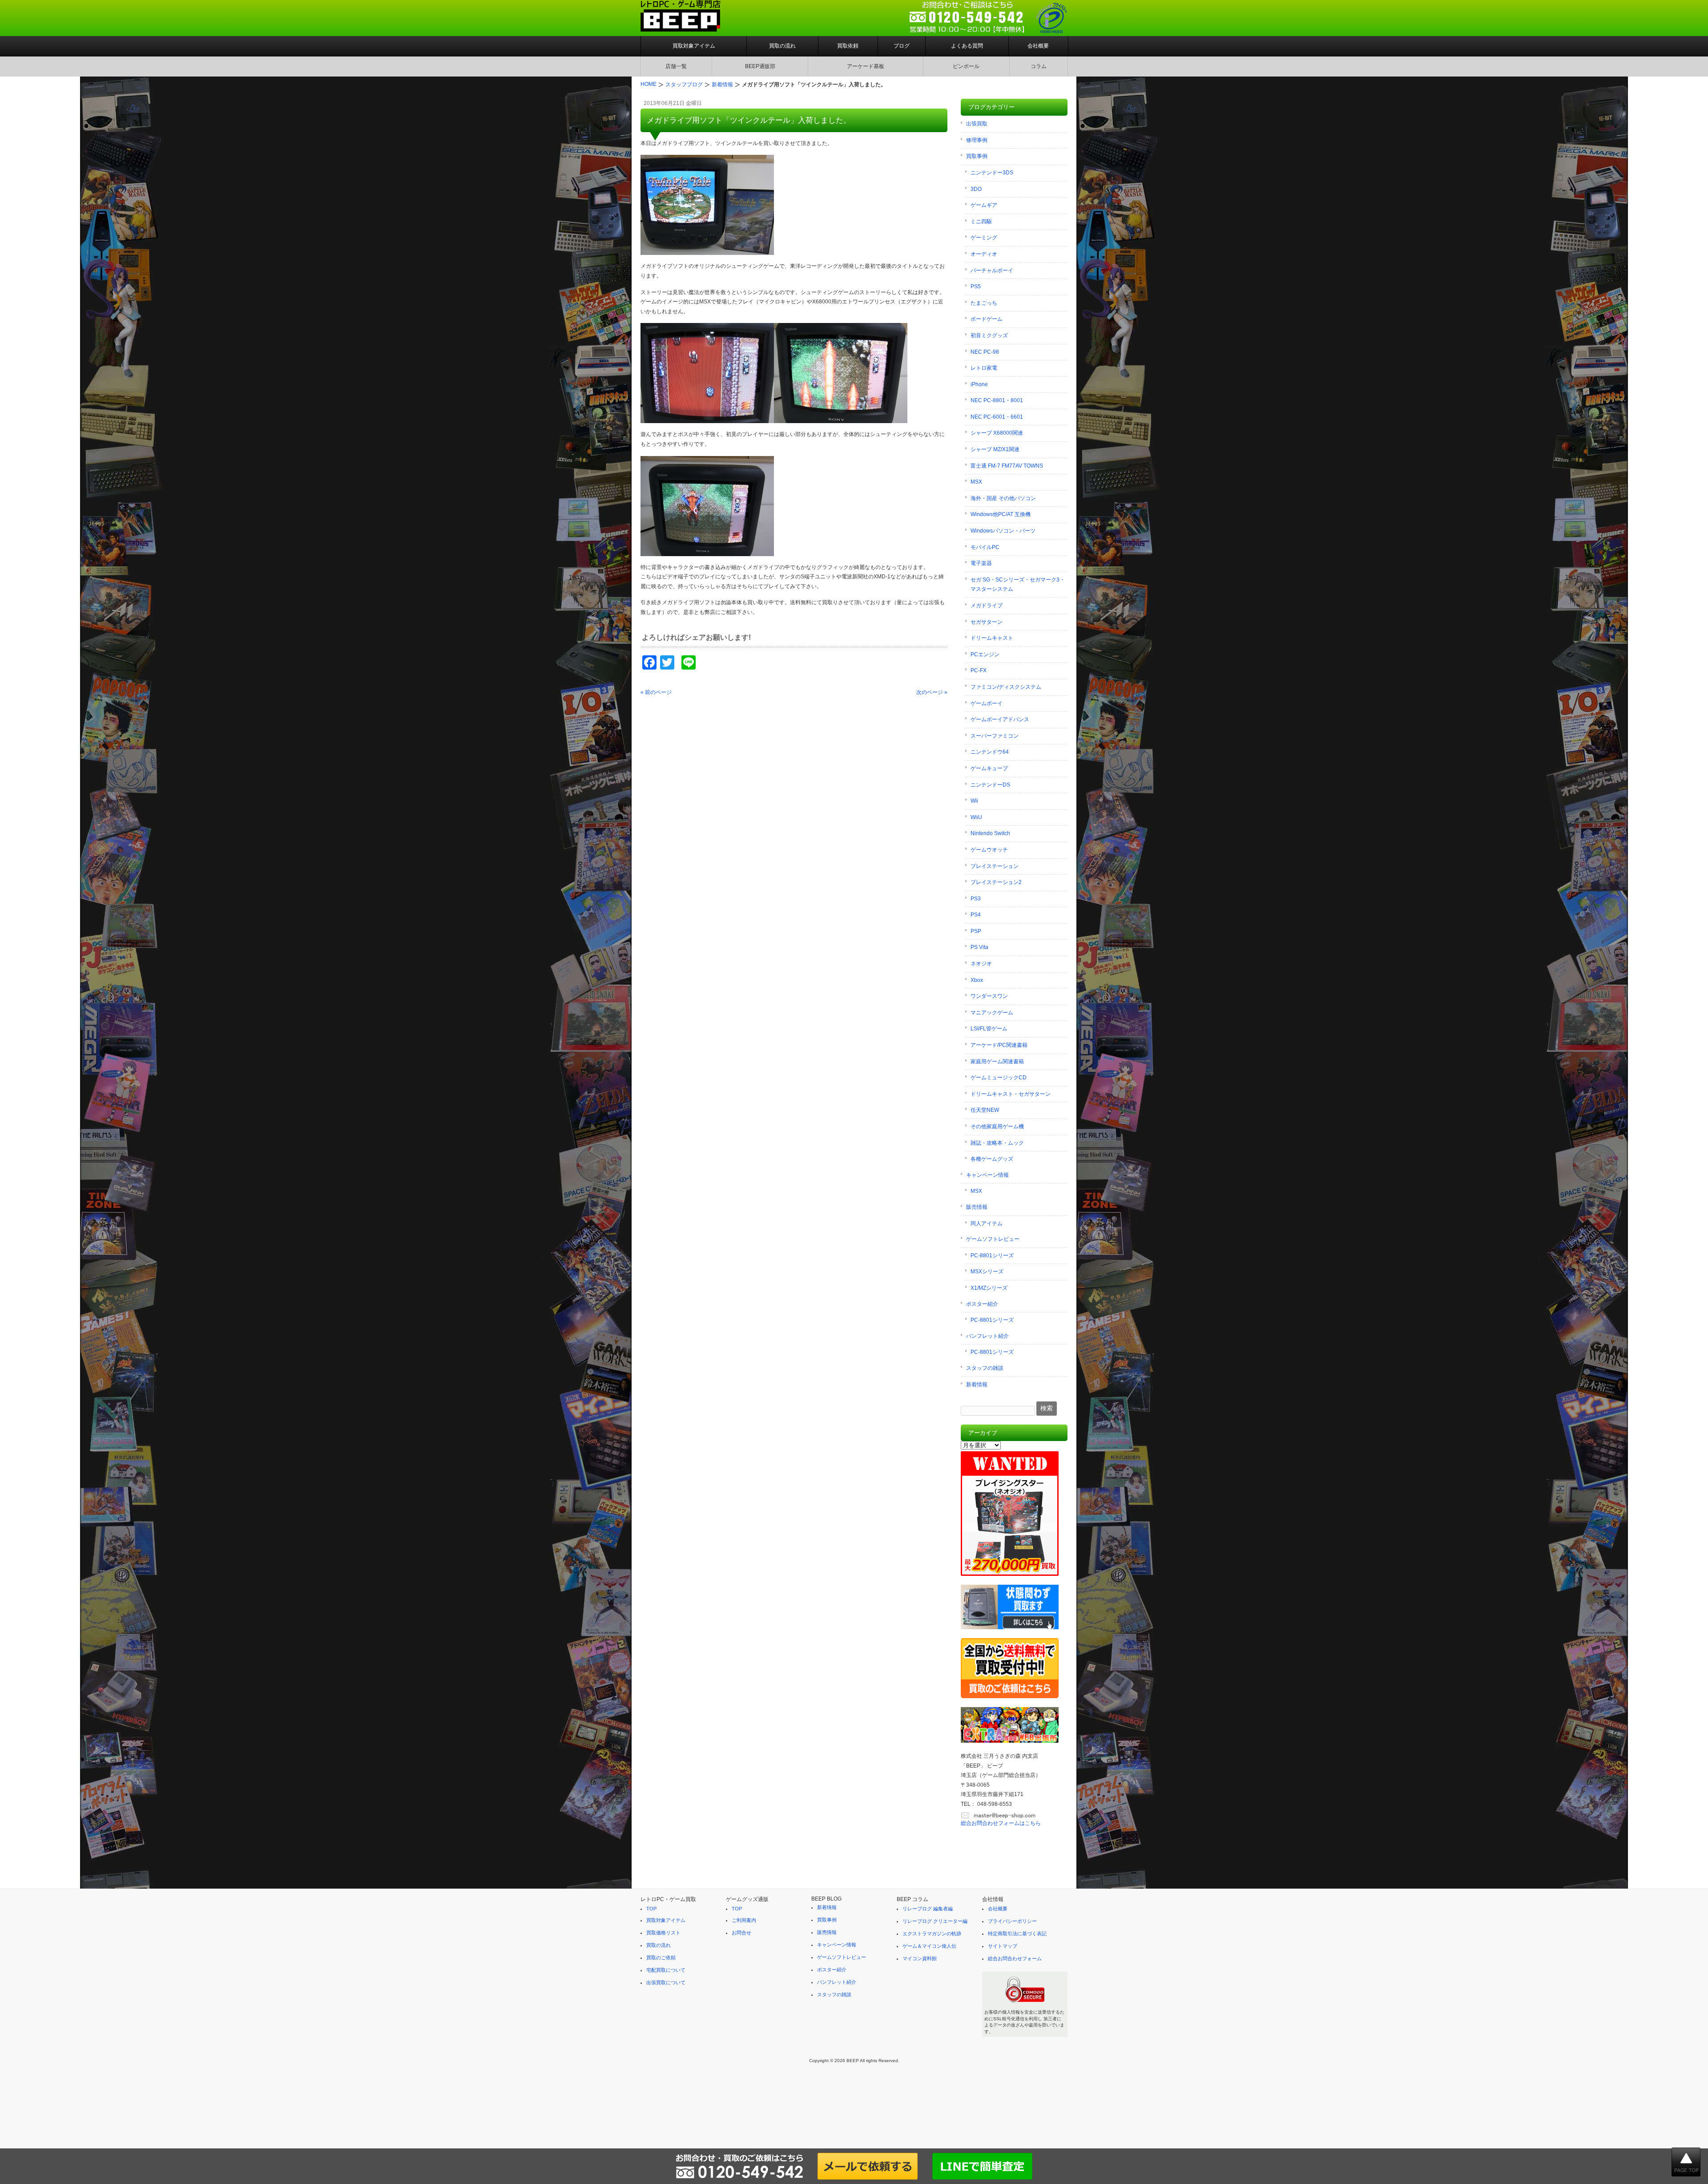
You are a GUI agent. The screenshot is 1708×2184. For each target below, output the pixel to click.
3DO (976, 189)
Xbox (977, 980)
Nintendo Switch (990, 833)
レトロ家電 (984, 368)
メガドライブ (987, 606)
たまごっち (984, 303)
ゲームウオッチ (989, 850)
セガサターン (987, 622)
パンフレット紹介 (987, 1336)
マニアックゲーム (992, 1013)
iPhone (979, 384)
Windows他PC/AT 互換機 (1001, 514)
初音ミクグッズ (989, 335)
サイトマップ (1003, 1946)
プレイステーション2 (996, 882)
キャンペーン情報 (987, 1175)
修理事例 (977, 140)
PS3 (976, 899)
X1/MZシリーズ (989, 1288)
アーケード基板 (866, 66)
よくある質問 (967, 46)
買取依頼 (848, 46)
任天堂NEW (985, 1110)
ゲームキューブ (989, 768)
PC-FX (979, 670)
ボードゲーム (987, 319)
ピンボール (966, 66)
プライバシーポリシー (1012, 1921)
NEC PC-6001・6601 (997, 417)
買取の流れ (782, 46)
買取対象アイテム (694, 46)
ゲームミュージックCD (999, 1078)
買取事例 (977, 156)
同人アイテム (987, 1223)
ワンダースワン (989, 996)
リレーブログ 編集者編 (928, 1909)
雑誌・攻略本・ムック (997, 1143)
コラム (1039, 66)
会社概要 (1038, 46)
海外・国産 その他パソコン (1003, 498)
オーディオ (984, 254)
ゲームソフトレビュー (993, 1239)
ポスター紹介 (982, 1304)
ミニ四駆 (981, 222)
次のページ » (932, 692)
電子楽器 (981, 563)
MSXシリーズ (987, 1272)
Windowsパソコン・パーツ (1003, 531)
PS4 (976, 915)
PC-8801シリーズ (992, 1255)
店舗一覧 (676, 66)
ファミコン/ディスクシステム (1006, 687)
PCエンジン (985, 654)
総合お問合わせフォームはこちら (1001, 1823)
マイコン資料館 (920, 1958)
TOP (651, 1909)
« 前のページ (656, 692)
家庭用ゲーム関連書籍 (997, 1062)
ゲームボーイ (987, 703)
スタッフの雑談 (985, 1368)
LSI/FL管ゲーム (989, 1029)
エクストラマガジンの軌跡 (932, 1934)
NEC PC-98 (985, 352)
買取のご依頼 (661, 1958)
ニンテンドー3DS (992, 173)
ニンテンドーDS (990, 785)
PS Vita (979, 947)
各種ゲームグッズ (992, 1159)
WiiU (976, 817)
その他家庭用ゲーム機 (997, 1126)
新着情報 (977, 1385)
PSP (976, 931)
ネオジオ (981, 964)
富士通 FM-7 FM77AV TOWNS (1007, 466)
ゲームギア (984, 205)
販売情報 (977, 1207)
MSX (976, 482)
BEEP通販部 (760, 66)
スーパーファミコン (995, 736)
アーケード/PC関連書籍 (999, 1045)
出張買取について (666, 1982)
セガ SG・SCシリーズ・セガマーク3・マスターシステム (1018, 585)
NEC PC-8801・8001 (997, 400)
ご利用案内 (744, 1920)
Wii (974, 801)
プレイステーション (995, 866)
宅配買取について (666, 1970)
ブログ (902, 46)
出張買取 (977, 124)
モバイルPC (985, 547)
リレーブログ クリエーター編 (935, 1921)
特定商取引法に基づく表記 (1017, 1934)
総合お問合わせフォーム (1015, 1958)
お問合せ (741, 1933)
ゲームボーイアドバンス (1000, 719)
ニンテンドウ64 (990, 752)
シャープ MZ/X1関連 (995, 449)
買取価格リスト (663, 1933)
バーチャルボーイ (992, 270)
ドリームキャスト (992, 638)
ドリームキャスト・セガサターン (1011, 1094)
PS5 (976, 287)
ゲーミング (984, 238)
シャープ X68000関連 (997, 433)
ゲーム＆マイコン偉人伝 (929, 1946)
